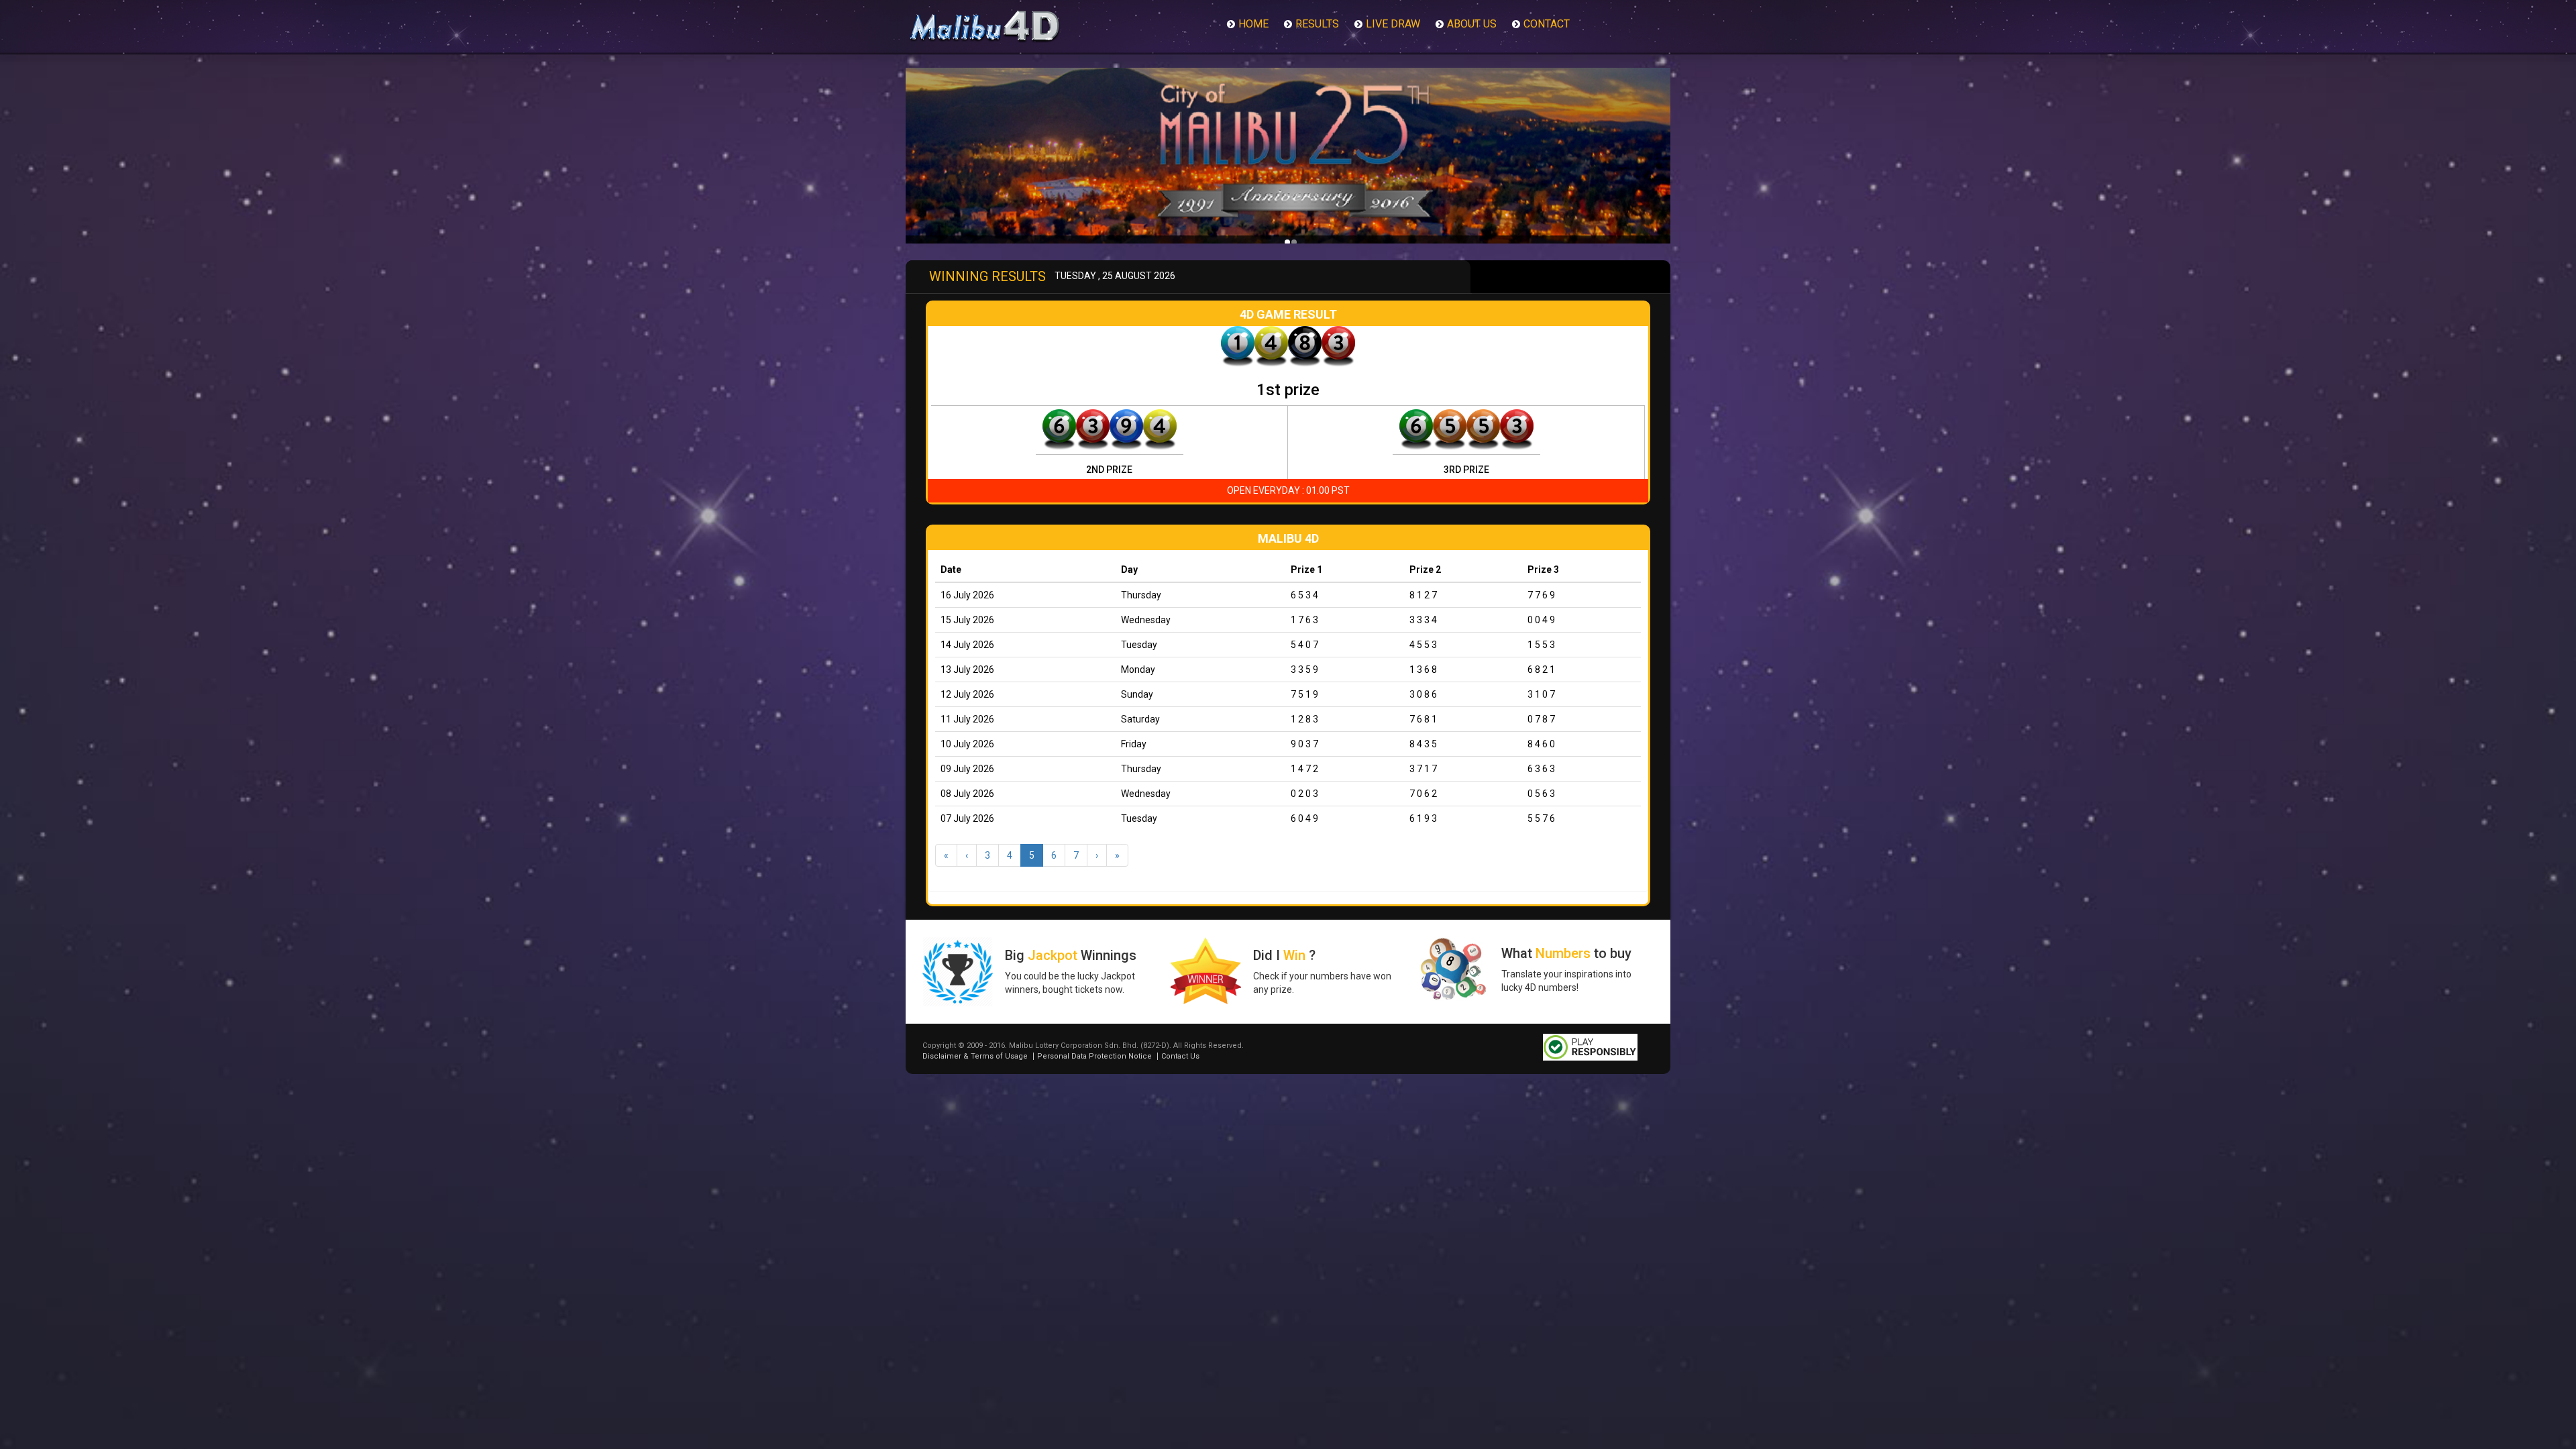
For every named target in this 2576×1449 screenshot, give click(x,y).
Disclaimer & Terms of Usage (975, 1056)
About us (1472, 24)
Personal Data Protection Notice (1094, 1056)
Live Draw (1393, 24)
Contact (1547, 24)
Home (1253, 24)
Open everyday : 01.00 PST (1288, 490)
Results (1317, 24)
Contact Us (1180, 1056)
